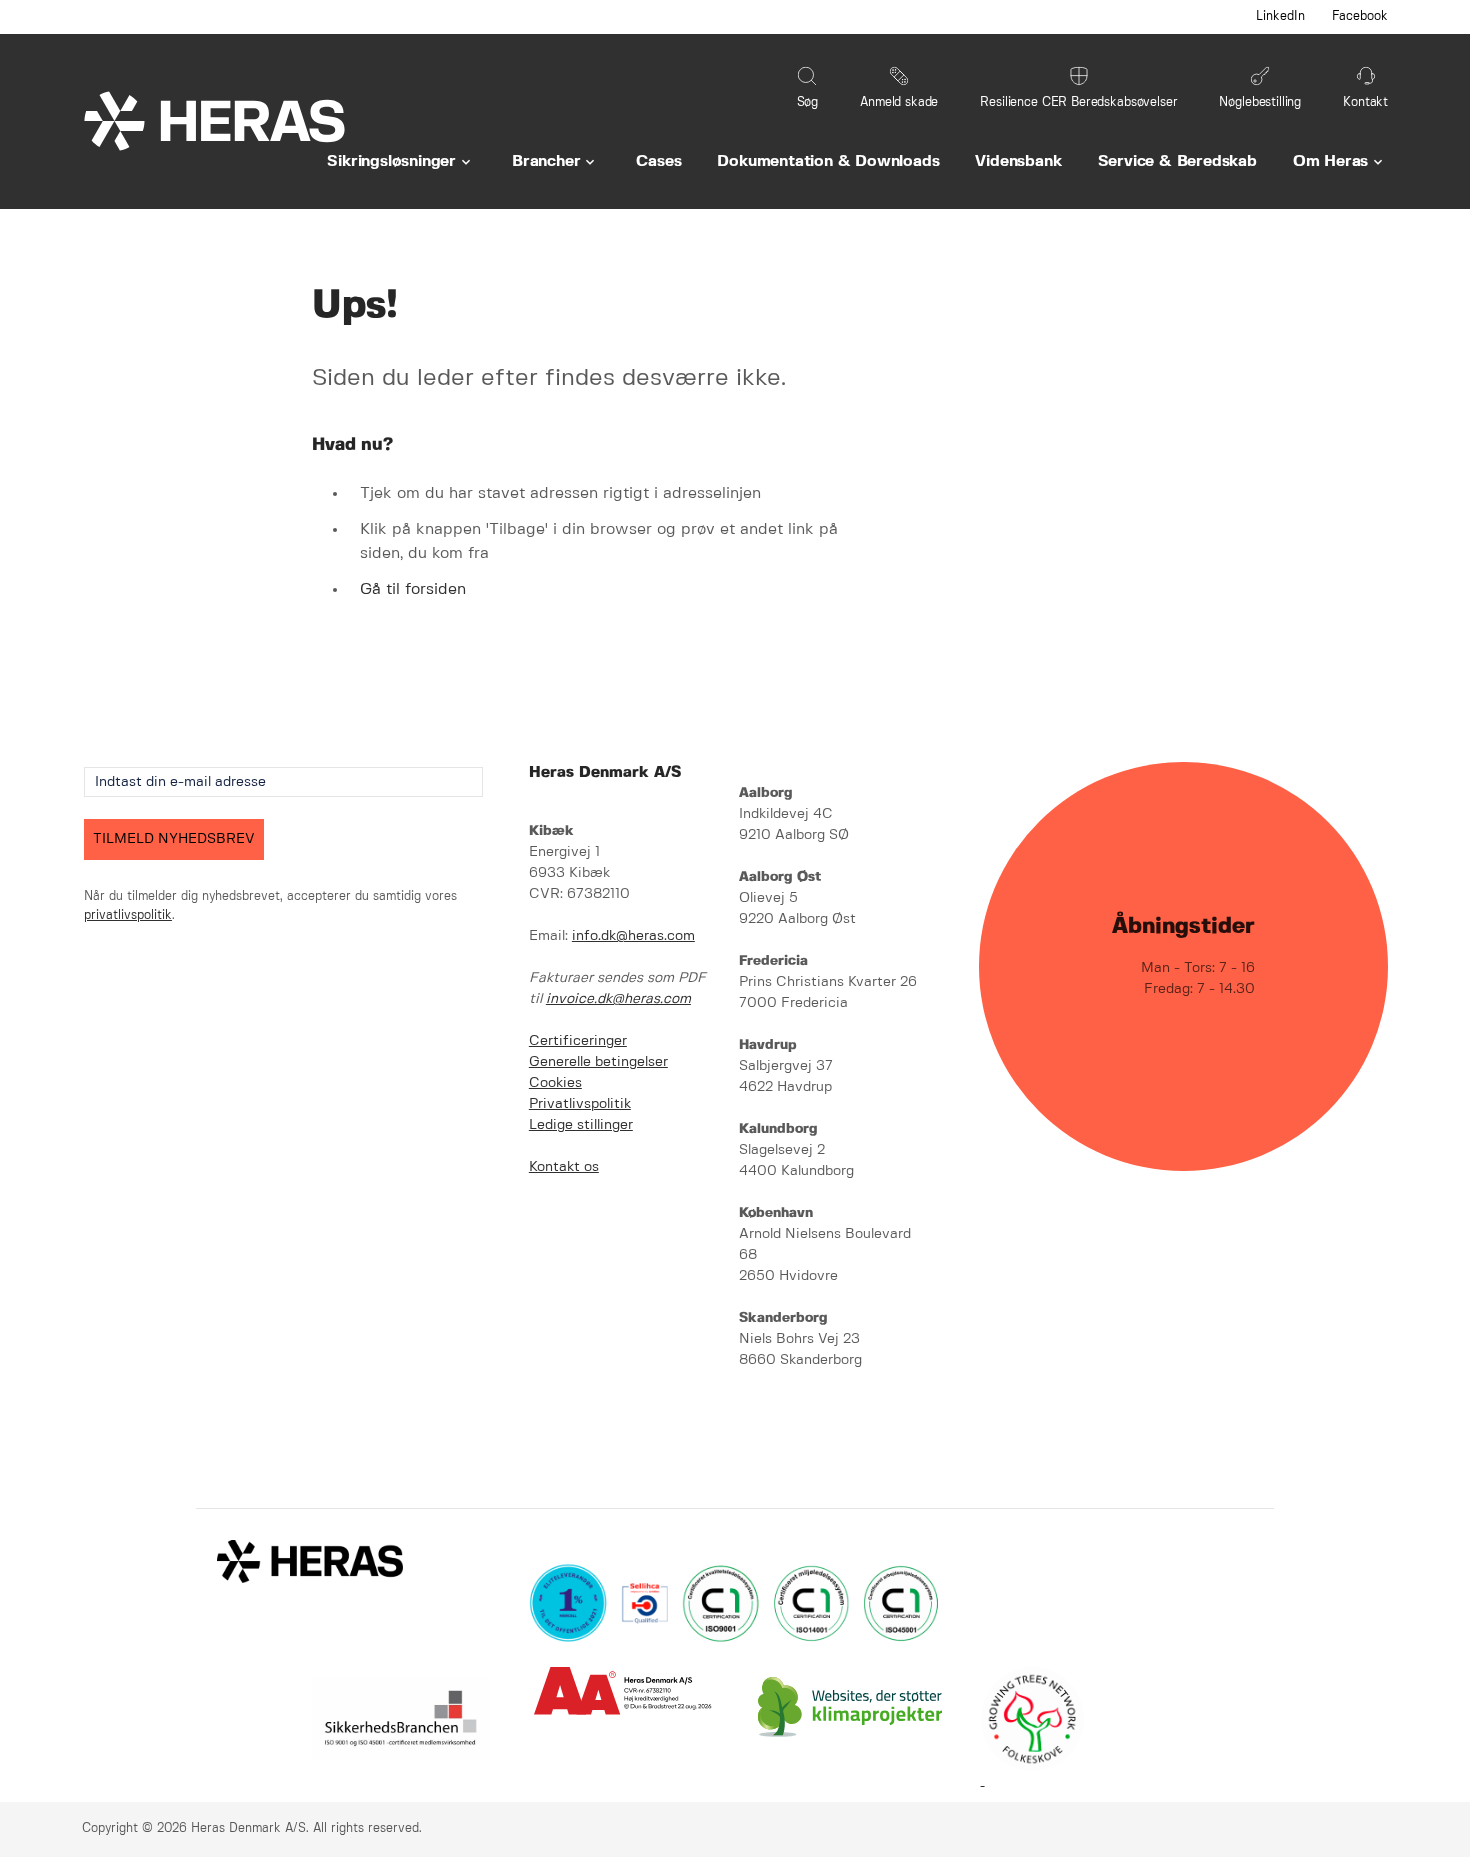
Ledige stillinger (581, 1125)
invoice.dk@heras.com (618, 999)
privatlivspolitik (128, 915)
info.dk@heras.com (633, 936)
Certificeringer (578, 1041)
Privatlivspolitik (580, 1104)
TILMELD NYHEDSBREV (174, 839)
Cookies (555, 1083)
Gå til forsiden (413, 589)
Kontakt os (564, 1167)
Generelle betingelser (598, 1062)
